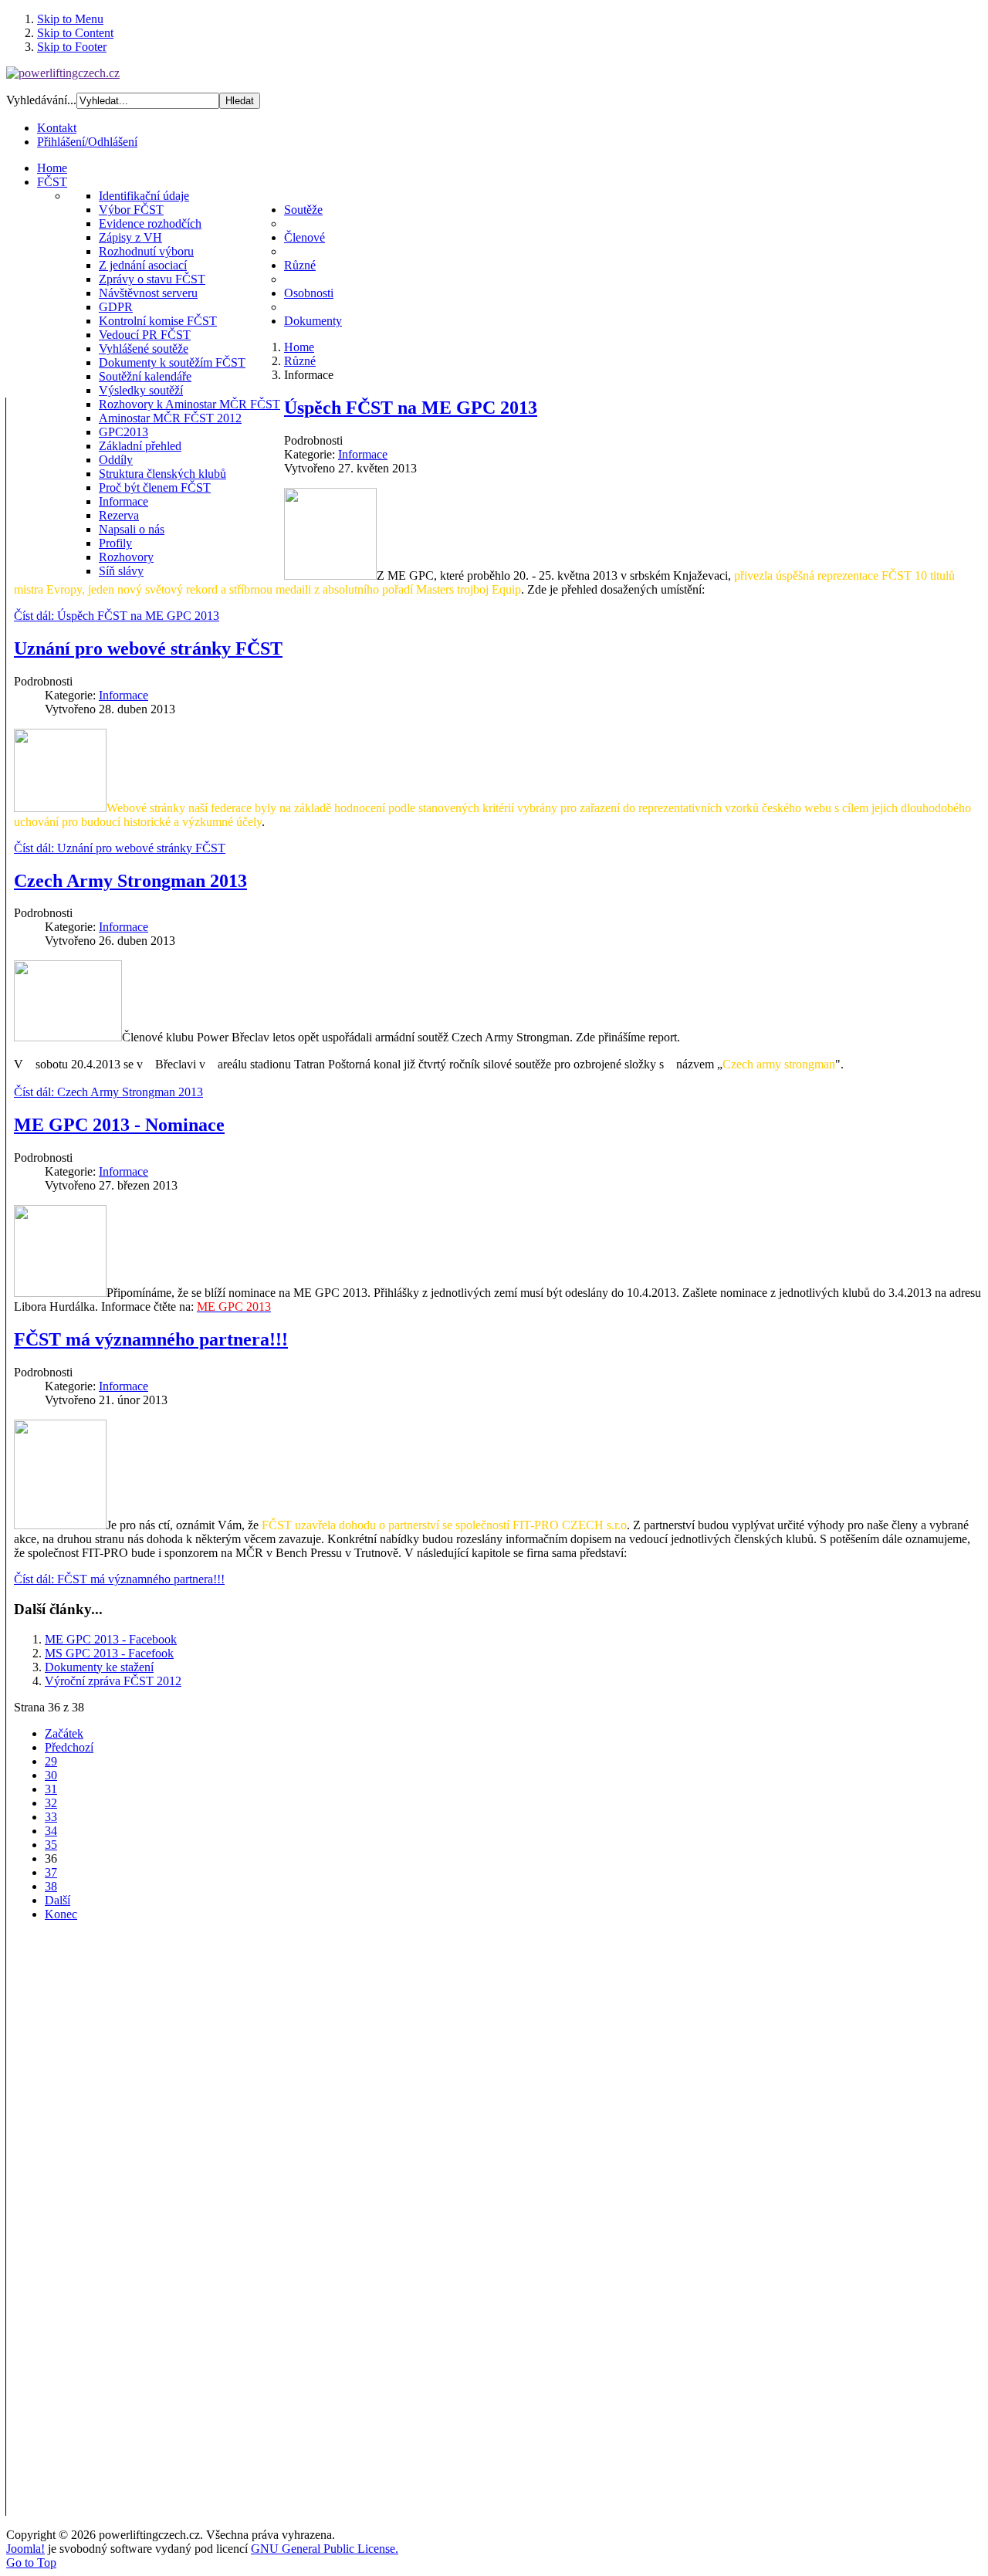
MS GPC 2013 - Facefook (109, 1653)
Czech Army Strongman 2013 (130, 881)
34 (51, 1831)
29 (51, 1761)
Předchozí (69, 1747)
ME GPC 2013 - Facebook (111, 1639)
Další (58, 1900)
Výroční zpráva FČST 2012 (113, 1681)
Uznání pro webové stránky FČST (148, 648)
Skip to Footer (72, 47)
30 (51, 1775)
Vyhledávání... (41, 100)
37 (51, 1872)
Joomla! (25, 2549)
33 (51, 1817)
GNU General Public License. (325, 2549)
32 (51, 1803)
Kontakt (57, 128)
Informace (363, 454)
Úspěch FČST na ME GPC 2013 (411, 408)
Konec (61, 1914)
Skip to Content (75, 33)
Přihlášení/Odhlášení (87, 142)
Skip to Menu (70, 19)
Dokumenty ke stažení (99, 1667)
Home (299, 347)
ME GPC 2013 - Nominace (119, 1125)
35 (51, 1845)
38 (51, 1886)
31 (51, 1789)
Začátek (64, 1733)
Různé (300, 361)
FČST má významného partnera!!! (151, 1339)
